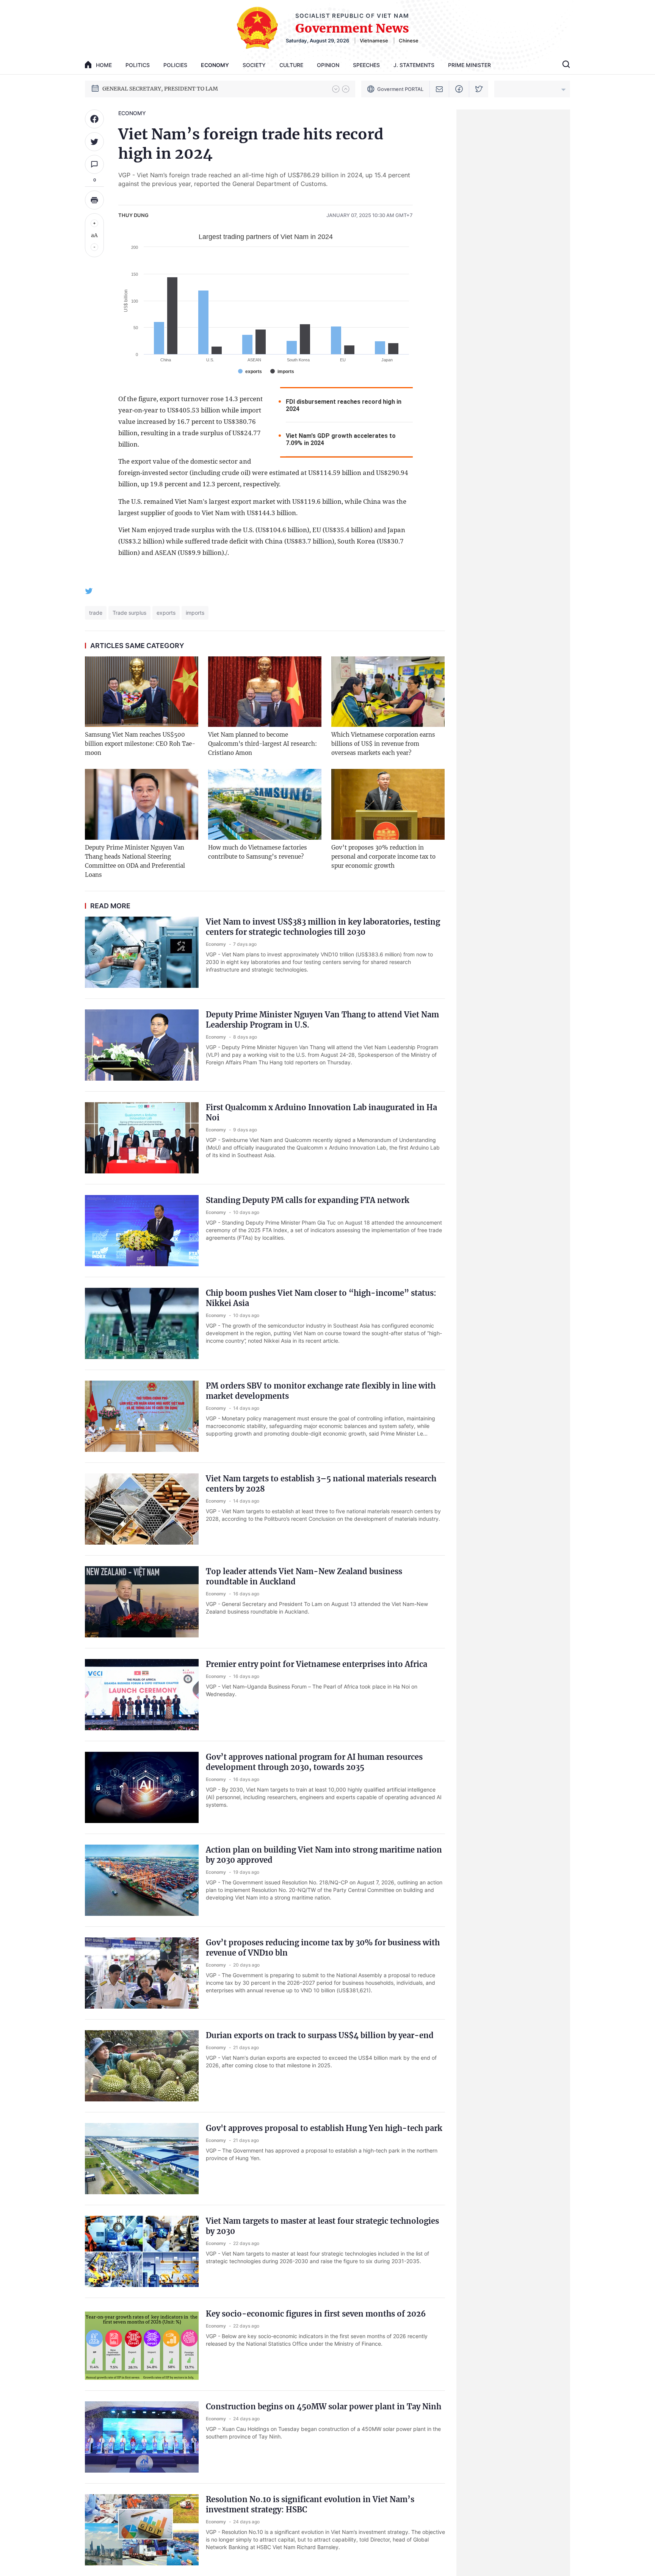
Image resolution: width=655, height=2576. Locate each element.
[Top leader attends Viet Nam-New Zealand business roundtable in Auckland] (142, 1602)
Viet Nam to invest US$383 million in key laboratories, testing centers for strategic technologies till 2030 (323, 927)
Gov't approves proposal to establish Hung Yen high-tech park (324, 2128)
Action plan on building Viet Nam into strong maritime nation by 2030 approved (324, 1855)
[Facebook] (459, 89)
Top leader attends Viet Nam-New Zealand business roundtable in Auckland (304, 1576)
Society (254, 65)
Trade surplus (129, 613)
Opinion (328, 65)
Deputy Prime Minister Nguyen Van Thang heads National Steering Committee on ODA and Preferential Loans (135, 861)
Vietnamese (374, 41)
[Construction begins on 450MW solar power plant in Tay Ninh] (142, 2437)
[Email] (440, 89)
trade (96, 613)
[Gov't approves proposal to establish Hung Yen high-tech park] (142, 2159)
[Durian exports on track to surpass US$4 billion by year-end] (142, 2066)
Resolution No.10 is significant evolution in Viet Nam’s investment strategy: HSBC (310, 2504)
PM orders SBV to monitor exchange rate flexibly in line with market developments (321, 1391)
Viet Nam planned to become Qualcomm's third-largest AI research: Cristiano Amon (262, 744)
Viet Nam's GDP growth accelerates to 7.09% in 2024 (341, 439)
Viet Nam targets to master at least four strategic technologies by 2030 (322, 2226)
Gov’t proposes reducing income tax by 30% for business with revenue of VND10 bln (323, 1948)
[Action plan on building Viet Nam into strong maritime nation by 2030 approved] (142, 1880)
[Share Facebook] (94, 119)
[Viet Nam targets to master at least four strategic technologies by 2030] (142, 2251)
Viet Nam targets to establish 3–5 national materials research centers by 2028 (321, 1484)
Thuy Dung (133, 215)
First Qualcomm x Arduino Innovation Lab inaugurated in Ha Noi (321, 1112)
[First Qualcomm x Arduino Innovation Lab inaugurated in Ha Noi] (142, 1138)
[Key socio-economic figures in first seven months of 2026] (142, 2344)
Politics (138, 65)
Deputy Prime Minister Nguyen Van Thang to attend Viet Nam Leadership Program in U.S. (322, 1020)
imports (195, 613)
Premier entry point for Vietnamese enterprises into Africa (317, 1664)
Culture (291, 65)
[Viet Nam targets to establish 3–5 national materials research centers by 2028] (142, 1509)
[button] (336, 89)
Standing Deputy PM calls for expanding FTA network (308, 1200)
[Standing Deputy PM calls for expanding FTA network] (142, 1231)
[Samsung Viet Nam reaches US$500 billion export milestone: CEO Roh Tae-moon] (142, 692)
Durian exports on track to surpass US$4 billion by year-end (320, 2035)
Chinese (409, 41)
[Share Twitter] (94, 142)
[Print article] (94, 200)
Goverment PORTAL (400, 89)
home (104, 65)
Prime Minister (469, 65)
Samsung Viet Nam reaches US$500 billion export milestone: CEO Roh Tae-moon (140, 744)
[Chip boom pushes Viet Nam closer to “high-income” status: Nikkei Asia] (142, 1323)
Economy (215, 65)
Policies (175, 65)
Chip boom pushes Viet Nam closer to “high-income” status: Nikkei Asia (321, 1298)
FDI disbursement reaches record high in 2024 (344, 405)
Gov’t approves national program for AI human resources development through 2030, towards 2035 (314, 1762)
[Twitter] (479, 89)
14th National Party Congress (140, 89)
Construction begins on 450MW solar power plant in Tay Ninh (324, 2407)
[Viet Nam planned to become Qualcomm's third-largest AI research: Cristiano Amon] (265, 692)
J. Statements (414, 65)
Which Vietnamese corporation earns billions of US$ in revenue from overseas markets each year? (383, 744)
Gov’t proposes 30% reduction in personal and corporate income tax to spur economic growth (383, 857)
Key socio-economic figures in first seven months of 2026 (316, 2314)
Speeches (366, 65)
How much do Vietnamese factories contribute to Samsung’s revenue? (258, 852)
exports (166, 613)
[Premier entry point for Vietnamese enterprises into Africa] (142, 1695)
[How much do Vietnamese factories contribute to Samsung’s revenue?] (265, 804)
